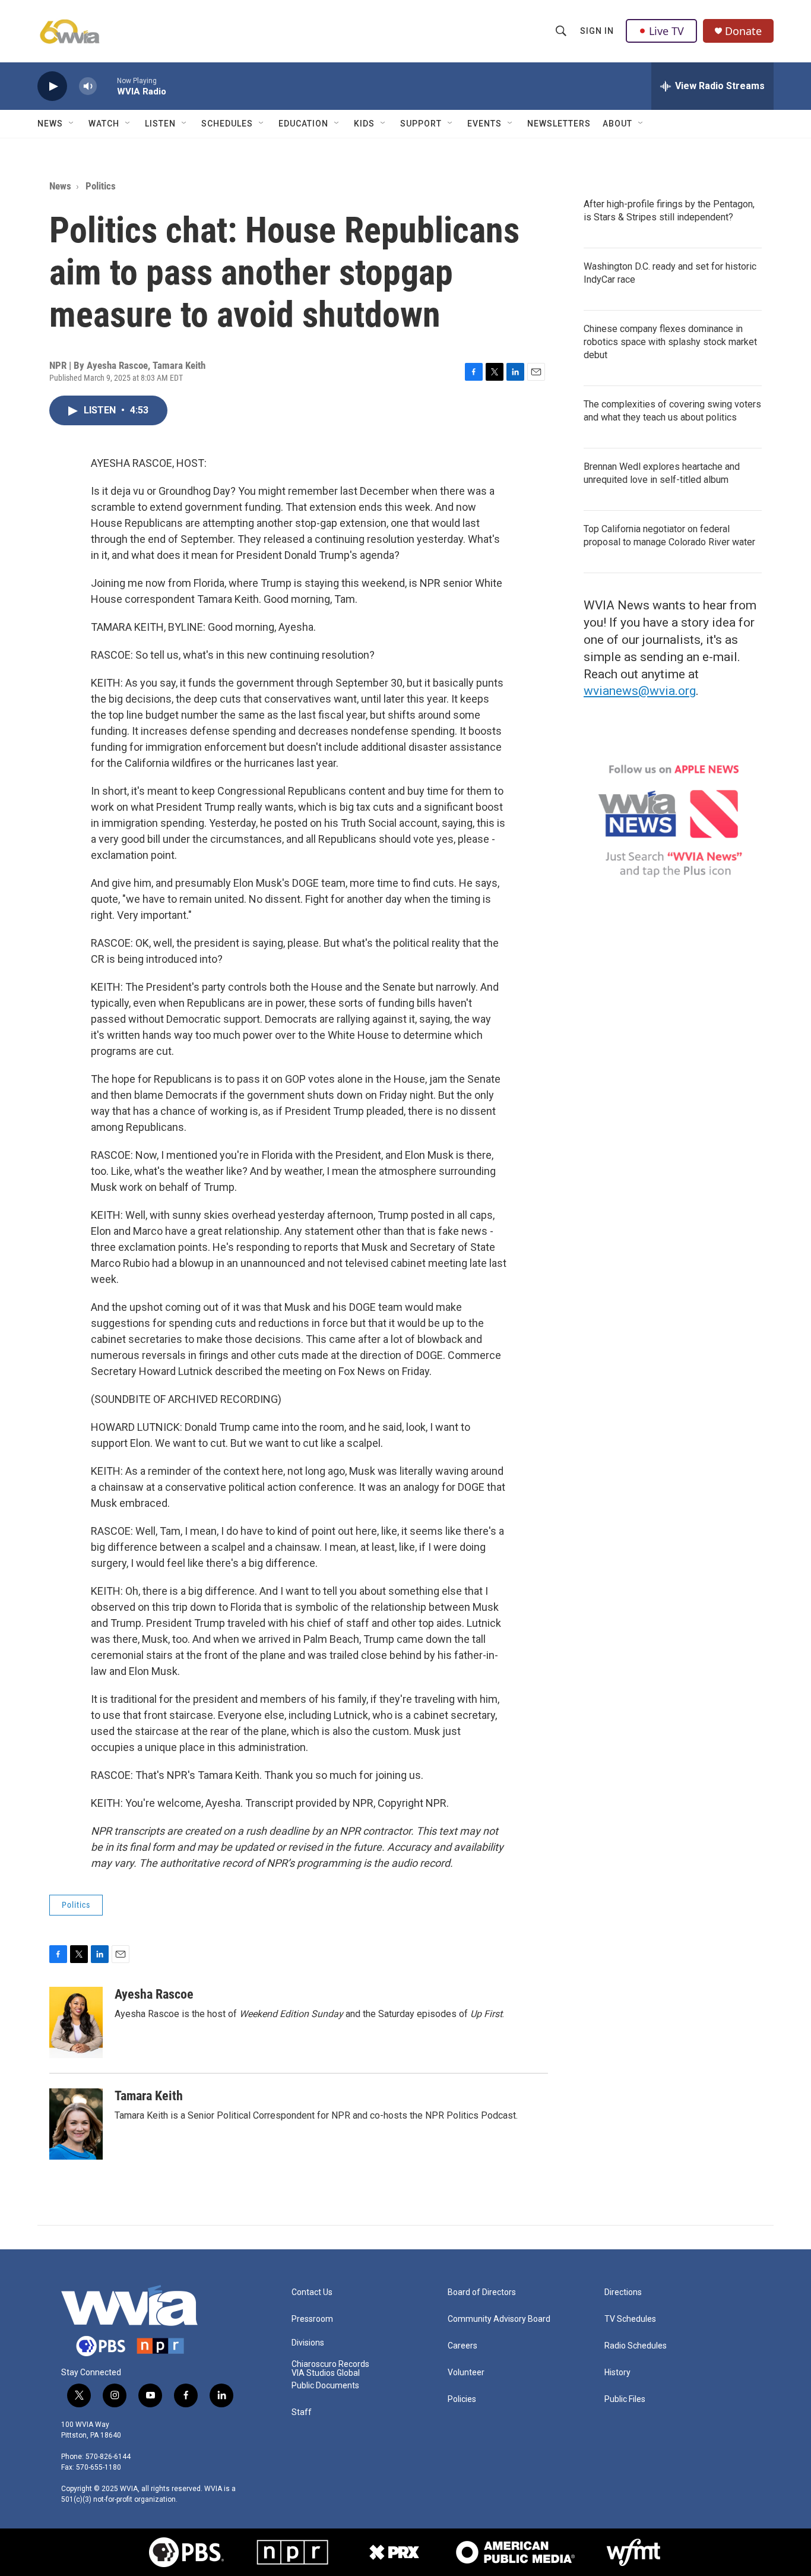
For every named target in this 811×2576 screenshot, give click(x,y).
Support (421, 124)
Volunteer (466, 2373)
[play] (52, 86)
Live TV (666, 31)
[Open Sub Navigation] (72, 124)
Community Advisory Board (499, 2319)
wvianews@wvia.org (640, 691)
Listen (160, 124)
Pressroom (312, 2319)
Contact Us (312, 2292)
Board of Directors (482, 2292)
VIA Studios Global (326, 2373)
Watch (104, 124)
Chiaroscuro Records (330, 2364)
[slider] (107, 86)
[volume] (88, 86)
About (617, 124)
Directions (623, 2292)
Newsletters (559, 124)
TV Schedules (630, 2319)
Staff (302, 2412)
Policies (462, 2399)
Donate (743, 31)
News (50, 124)
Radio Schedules (636, 2346)
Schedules (227, 124)
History (617, 2373)
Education (303, 124)
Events (484, 124)
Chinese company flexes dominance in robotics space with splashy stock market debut (670, 342)
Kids (364, 124)
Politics (101, 186)
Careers (462, 2346)
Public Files (625, 2399)
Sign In (597, 31)
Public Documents (325, 2386)
